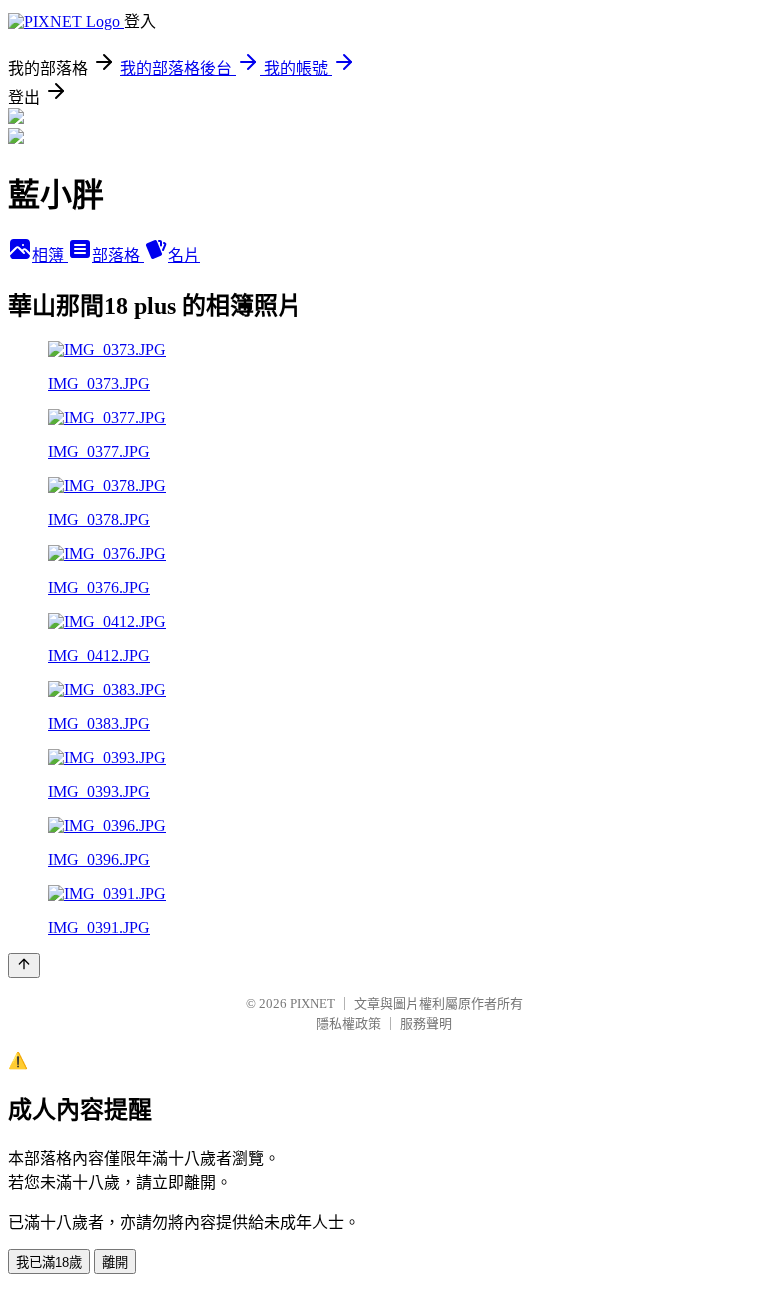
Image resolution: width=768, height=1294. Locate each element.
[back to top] (24, 965)
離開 (115, 1262)
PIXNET (312, 1003)
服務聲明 (426, 1023)
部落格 (118, 255)
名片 (184, 255)
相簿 (50, 255)
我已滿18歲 (49, 1262)
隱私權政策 (348, 1023)
